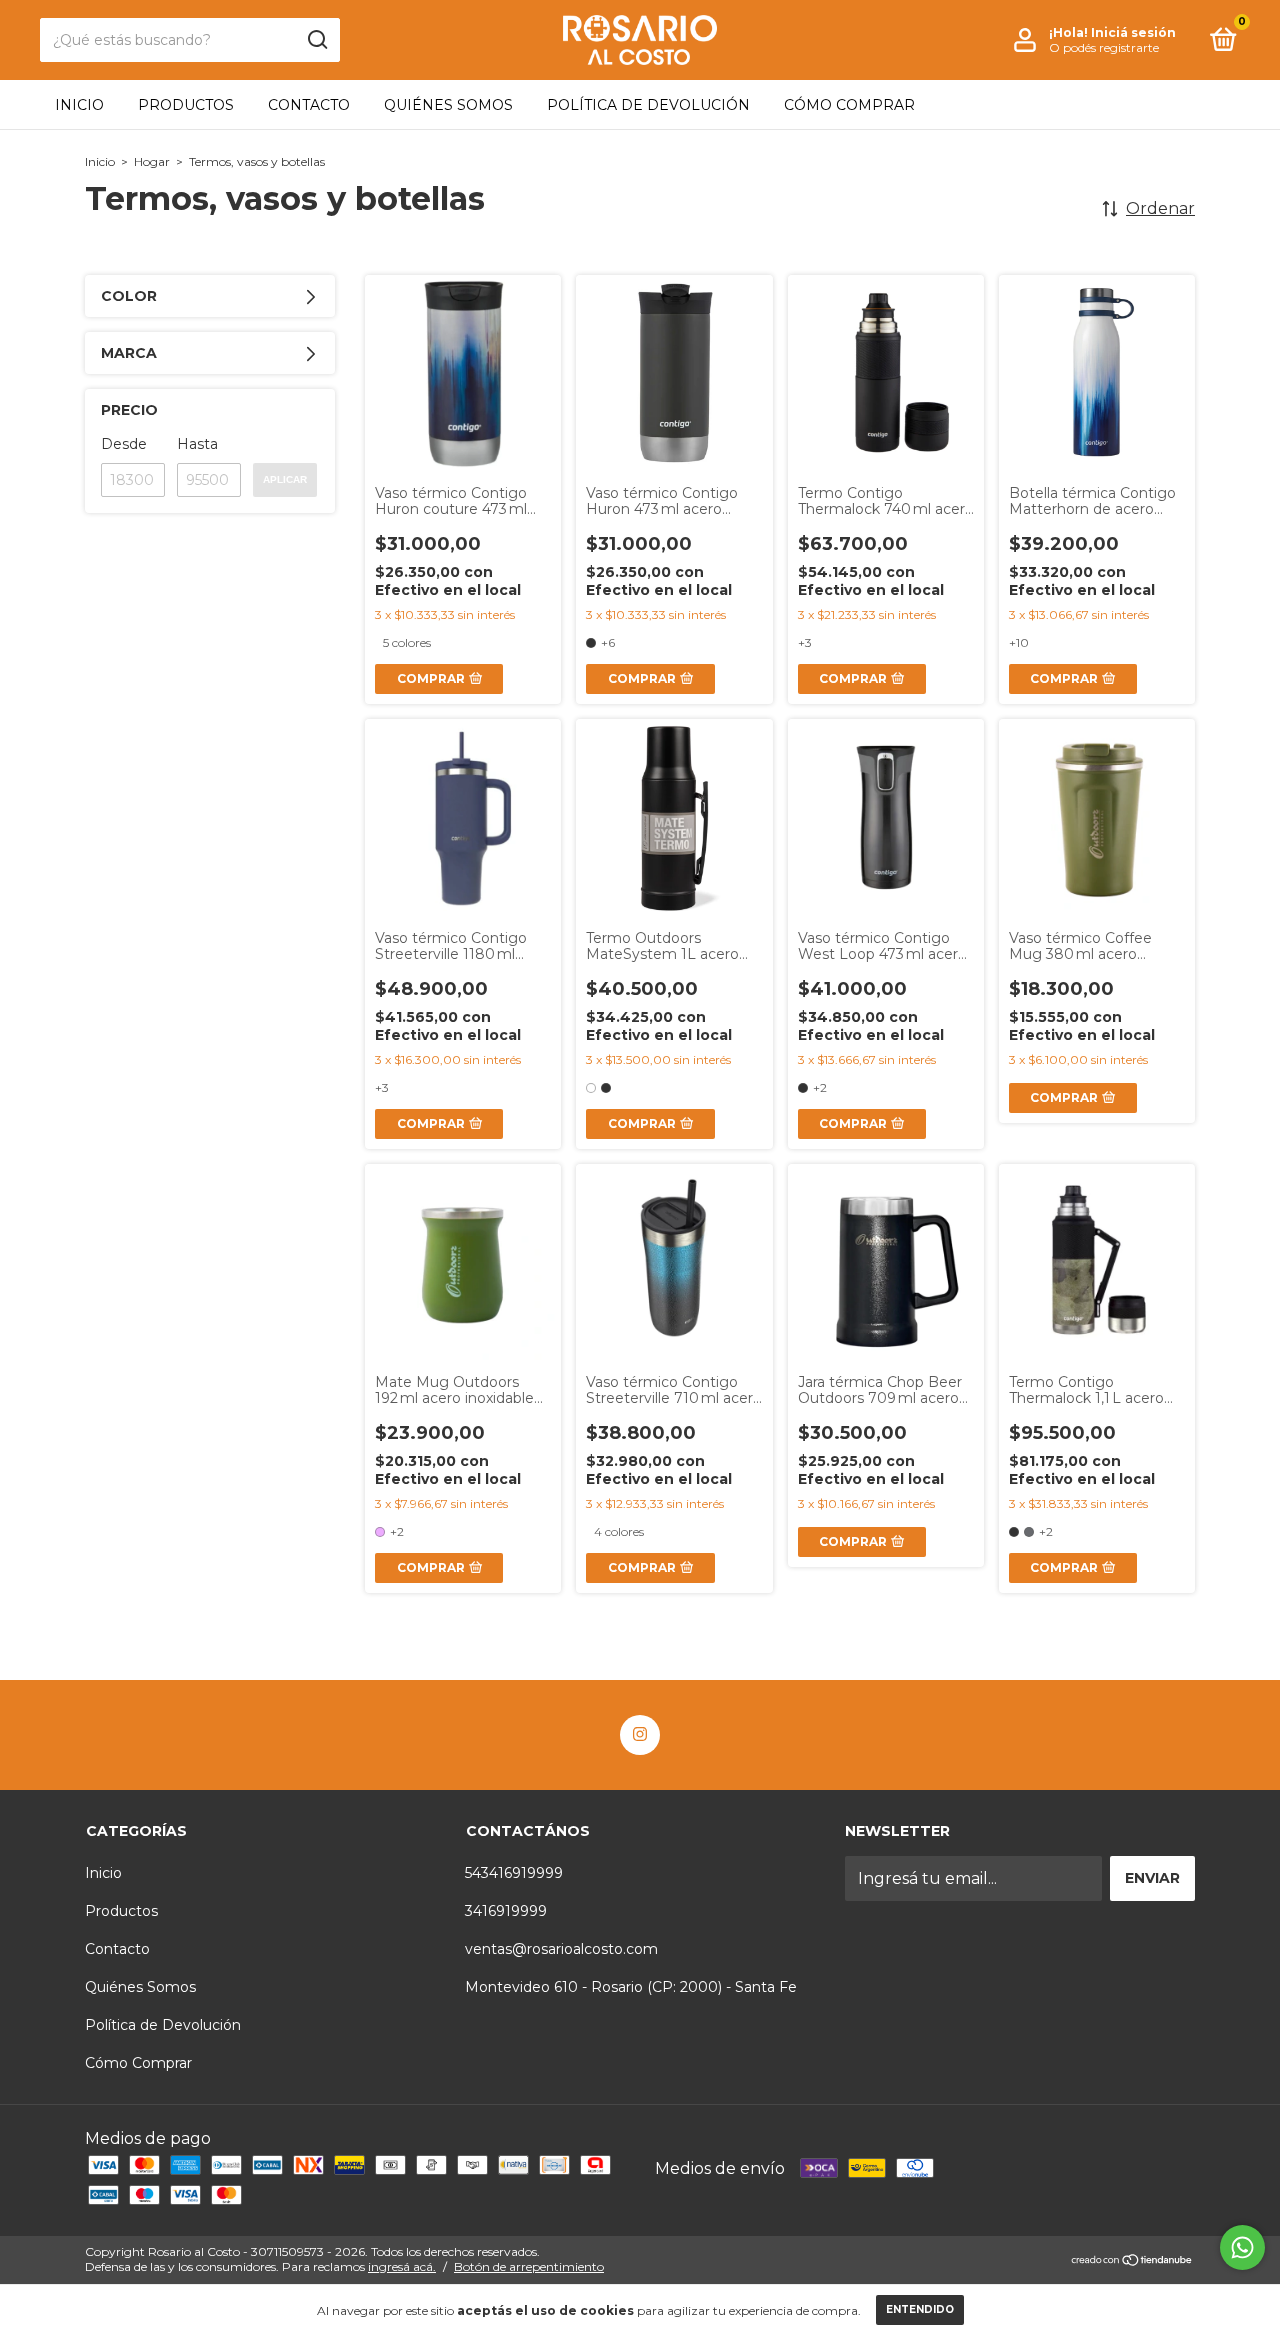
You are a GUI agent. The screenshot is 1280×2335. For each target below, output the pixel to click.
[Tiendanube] (1132, 2261)
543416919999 (514, 1873)
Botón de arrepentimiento (529, 2266)
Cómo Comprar (849, 105)
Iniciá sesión (1133, 32)
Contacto (309, 105)
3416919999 (506, 1911)
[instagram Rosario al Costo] (640, 1735)
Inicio (79, 105)
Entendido (920, 2309)
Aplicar (285, 479)
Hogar (152, 161)
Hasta (197, 444)
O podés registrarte (1104, 47)
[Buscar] (316, 40)
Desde (124, 444)
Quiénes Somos (448, 105)
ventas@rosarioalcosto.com (561, 1949)
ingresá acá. (402, 2266)
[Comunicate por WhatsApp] (1242, 2247)
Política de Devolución (648, 105)
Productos (186, 105)
